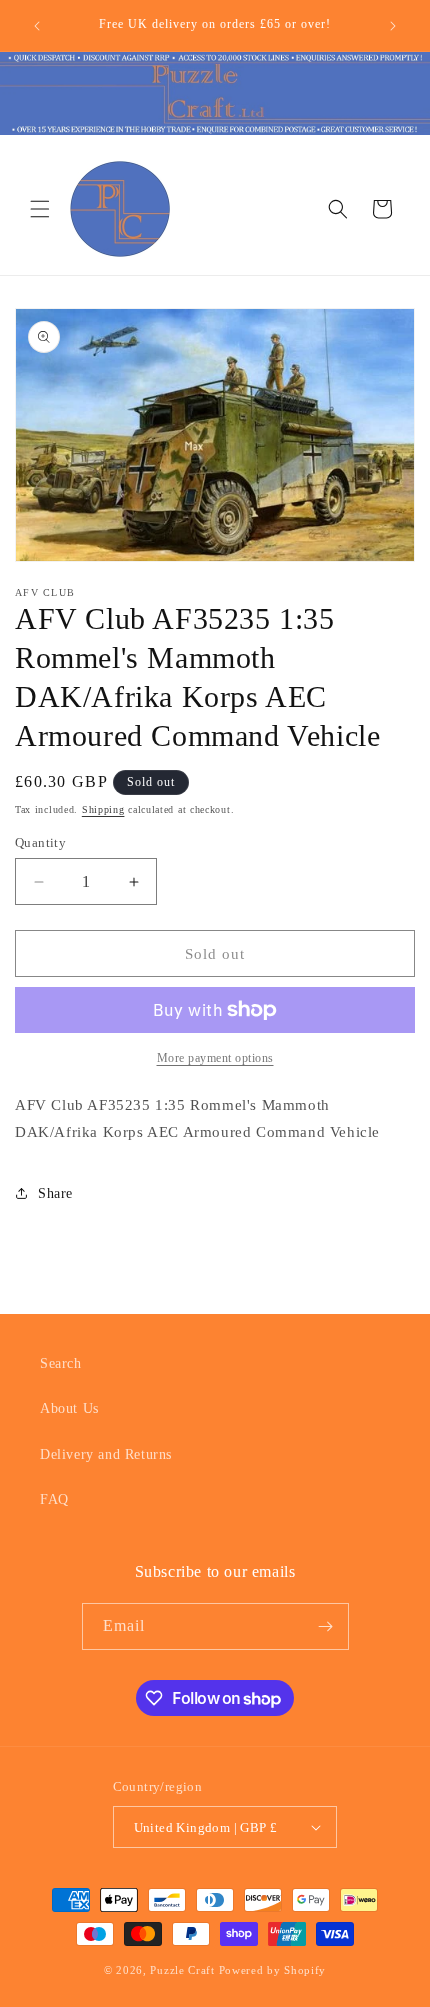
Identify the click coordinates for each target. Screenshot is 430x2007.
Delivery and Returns (106, 1454)
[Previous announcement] (37, 26)
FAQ (54, 1499)
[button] (40, 209)
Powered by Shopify (273, 1970)
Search (61, 1363)
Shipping (103, 809)
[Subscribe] (326, 1626)
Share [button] (55, 1193)
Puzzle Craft (182, 1970)
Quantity (40, 842)
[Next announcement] (393, 26)
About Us (69, 1408)
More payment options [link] (215, 1058)
